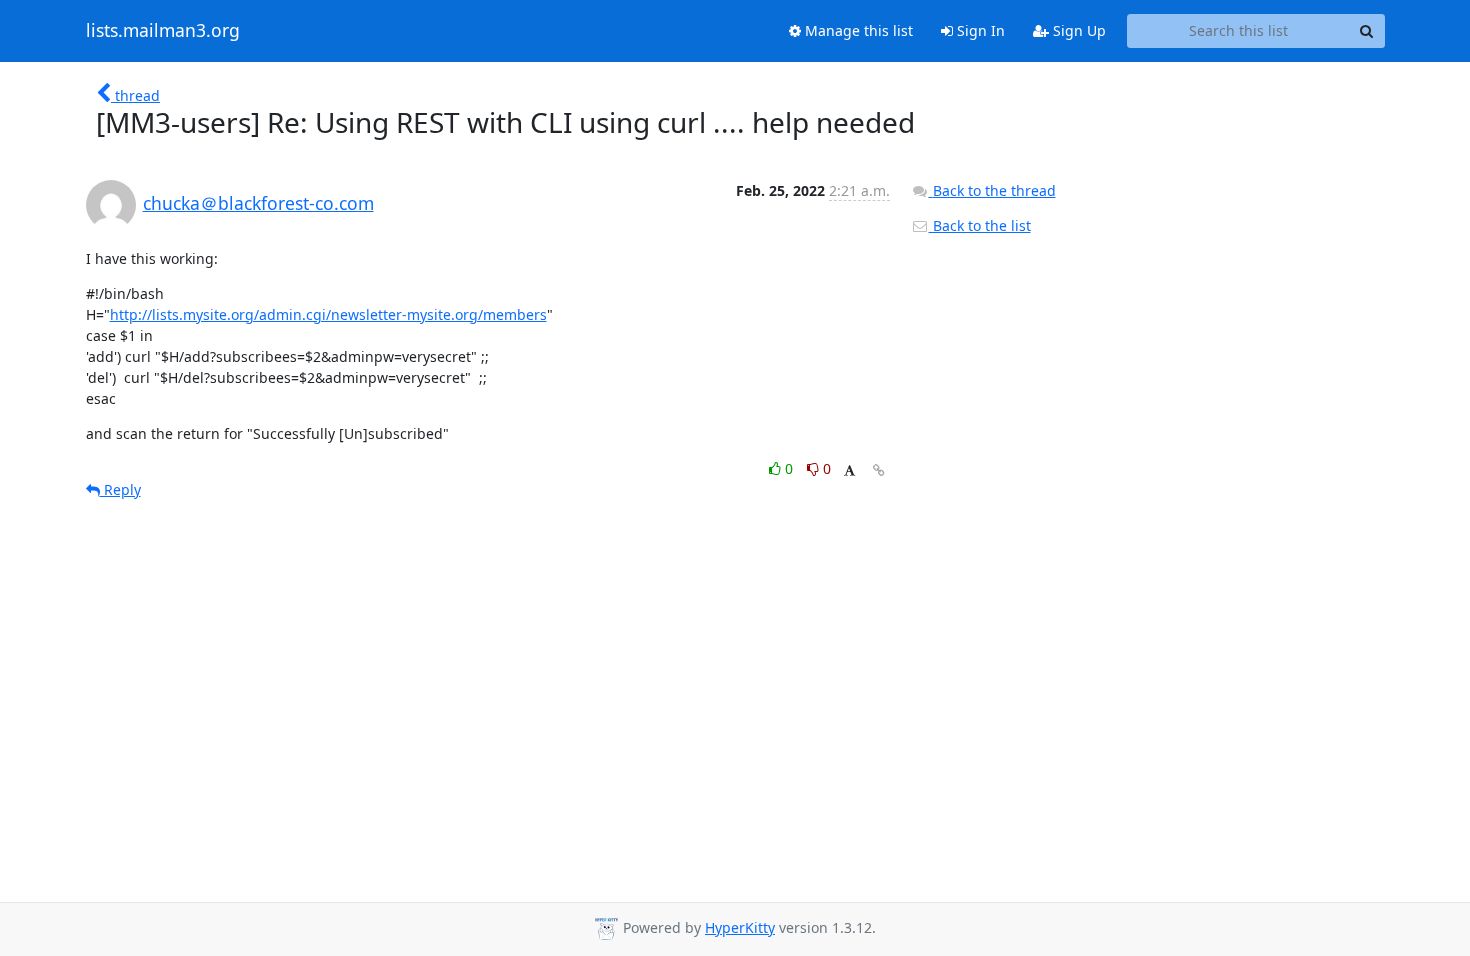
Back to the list (980, 225)
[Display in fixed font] (849, 471)
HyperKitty (740, 927)
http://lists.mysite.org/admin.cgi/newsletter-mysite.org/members (328, 314)
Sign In (979, 30)
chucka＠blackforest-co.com (258, 203)
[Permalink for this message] (879, 470)
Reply (120, 489)
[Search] (1367, 31)
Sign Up (1077, 30)
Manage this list (857, 30)
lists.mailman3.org (163, 31)
